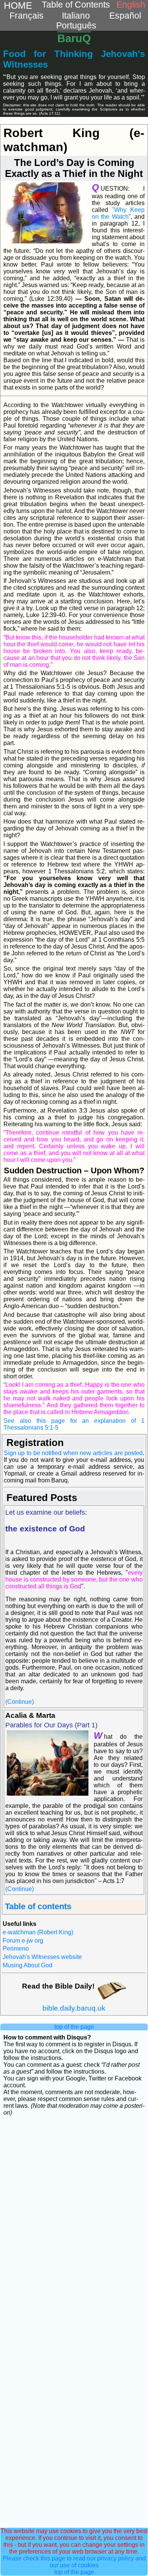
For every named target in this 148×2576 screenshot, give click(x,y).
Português (76, 26)
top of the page (74, 2027)
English (131, 5)
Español (125, 16)
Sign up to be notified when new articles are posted (73, 1453)
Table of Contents (76, 5)
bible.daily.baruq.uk (74, 2008)
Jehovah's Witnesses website (42, 1957)
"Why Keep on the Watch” (118, 213)
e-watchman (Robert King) (38, 1932)
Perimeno (16, 1949)
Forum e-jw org (23, 1941)
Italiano (76, 16)
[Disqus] (74, 2218)
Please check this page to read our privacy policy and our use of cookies (74, 2562)
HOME (18, 5)
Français (27, 16)
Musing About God (28, 1965)
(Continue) (20, 1702)
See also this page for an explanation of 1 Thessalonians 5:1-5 (74, 1424)
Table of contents (38, 1906)
